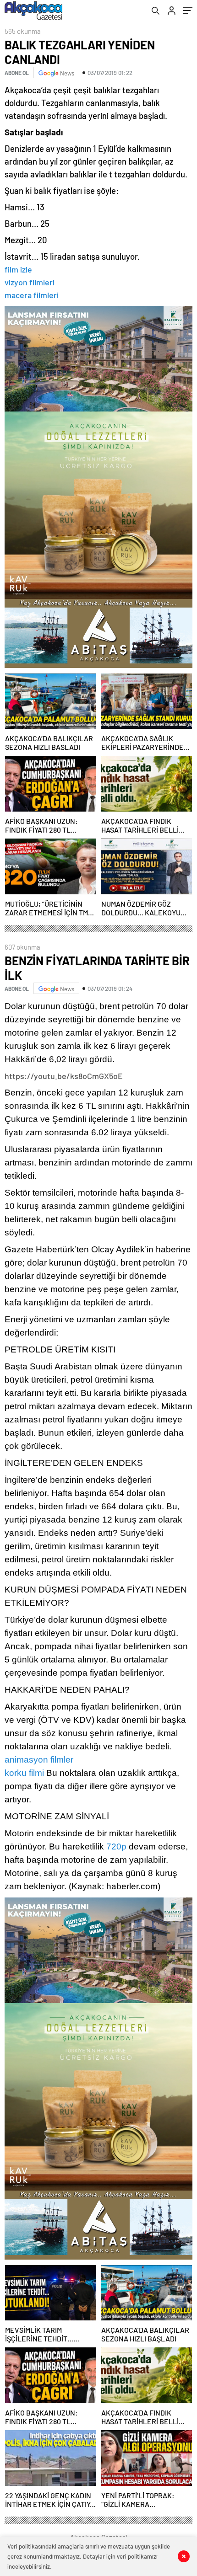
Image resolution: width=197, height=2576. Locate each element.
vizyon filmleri (30, 282)
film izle (18, 269)
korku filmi (24, 1773)
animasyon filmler (39, 1760)
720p (116, 1846)
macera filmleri (32, 295)
